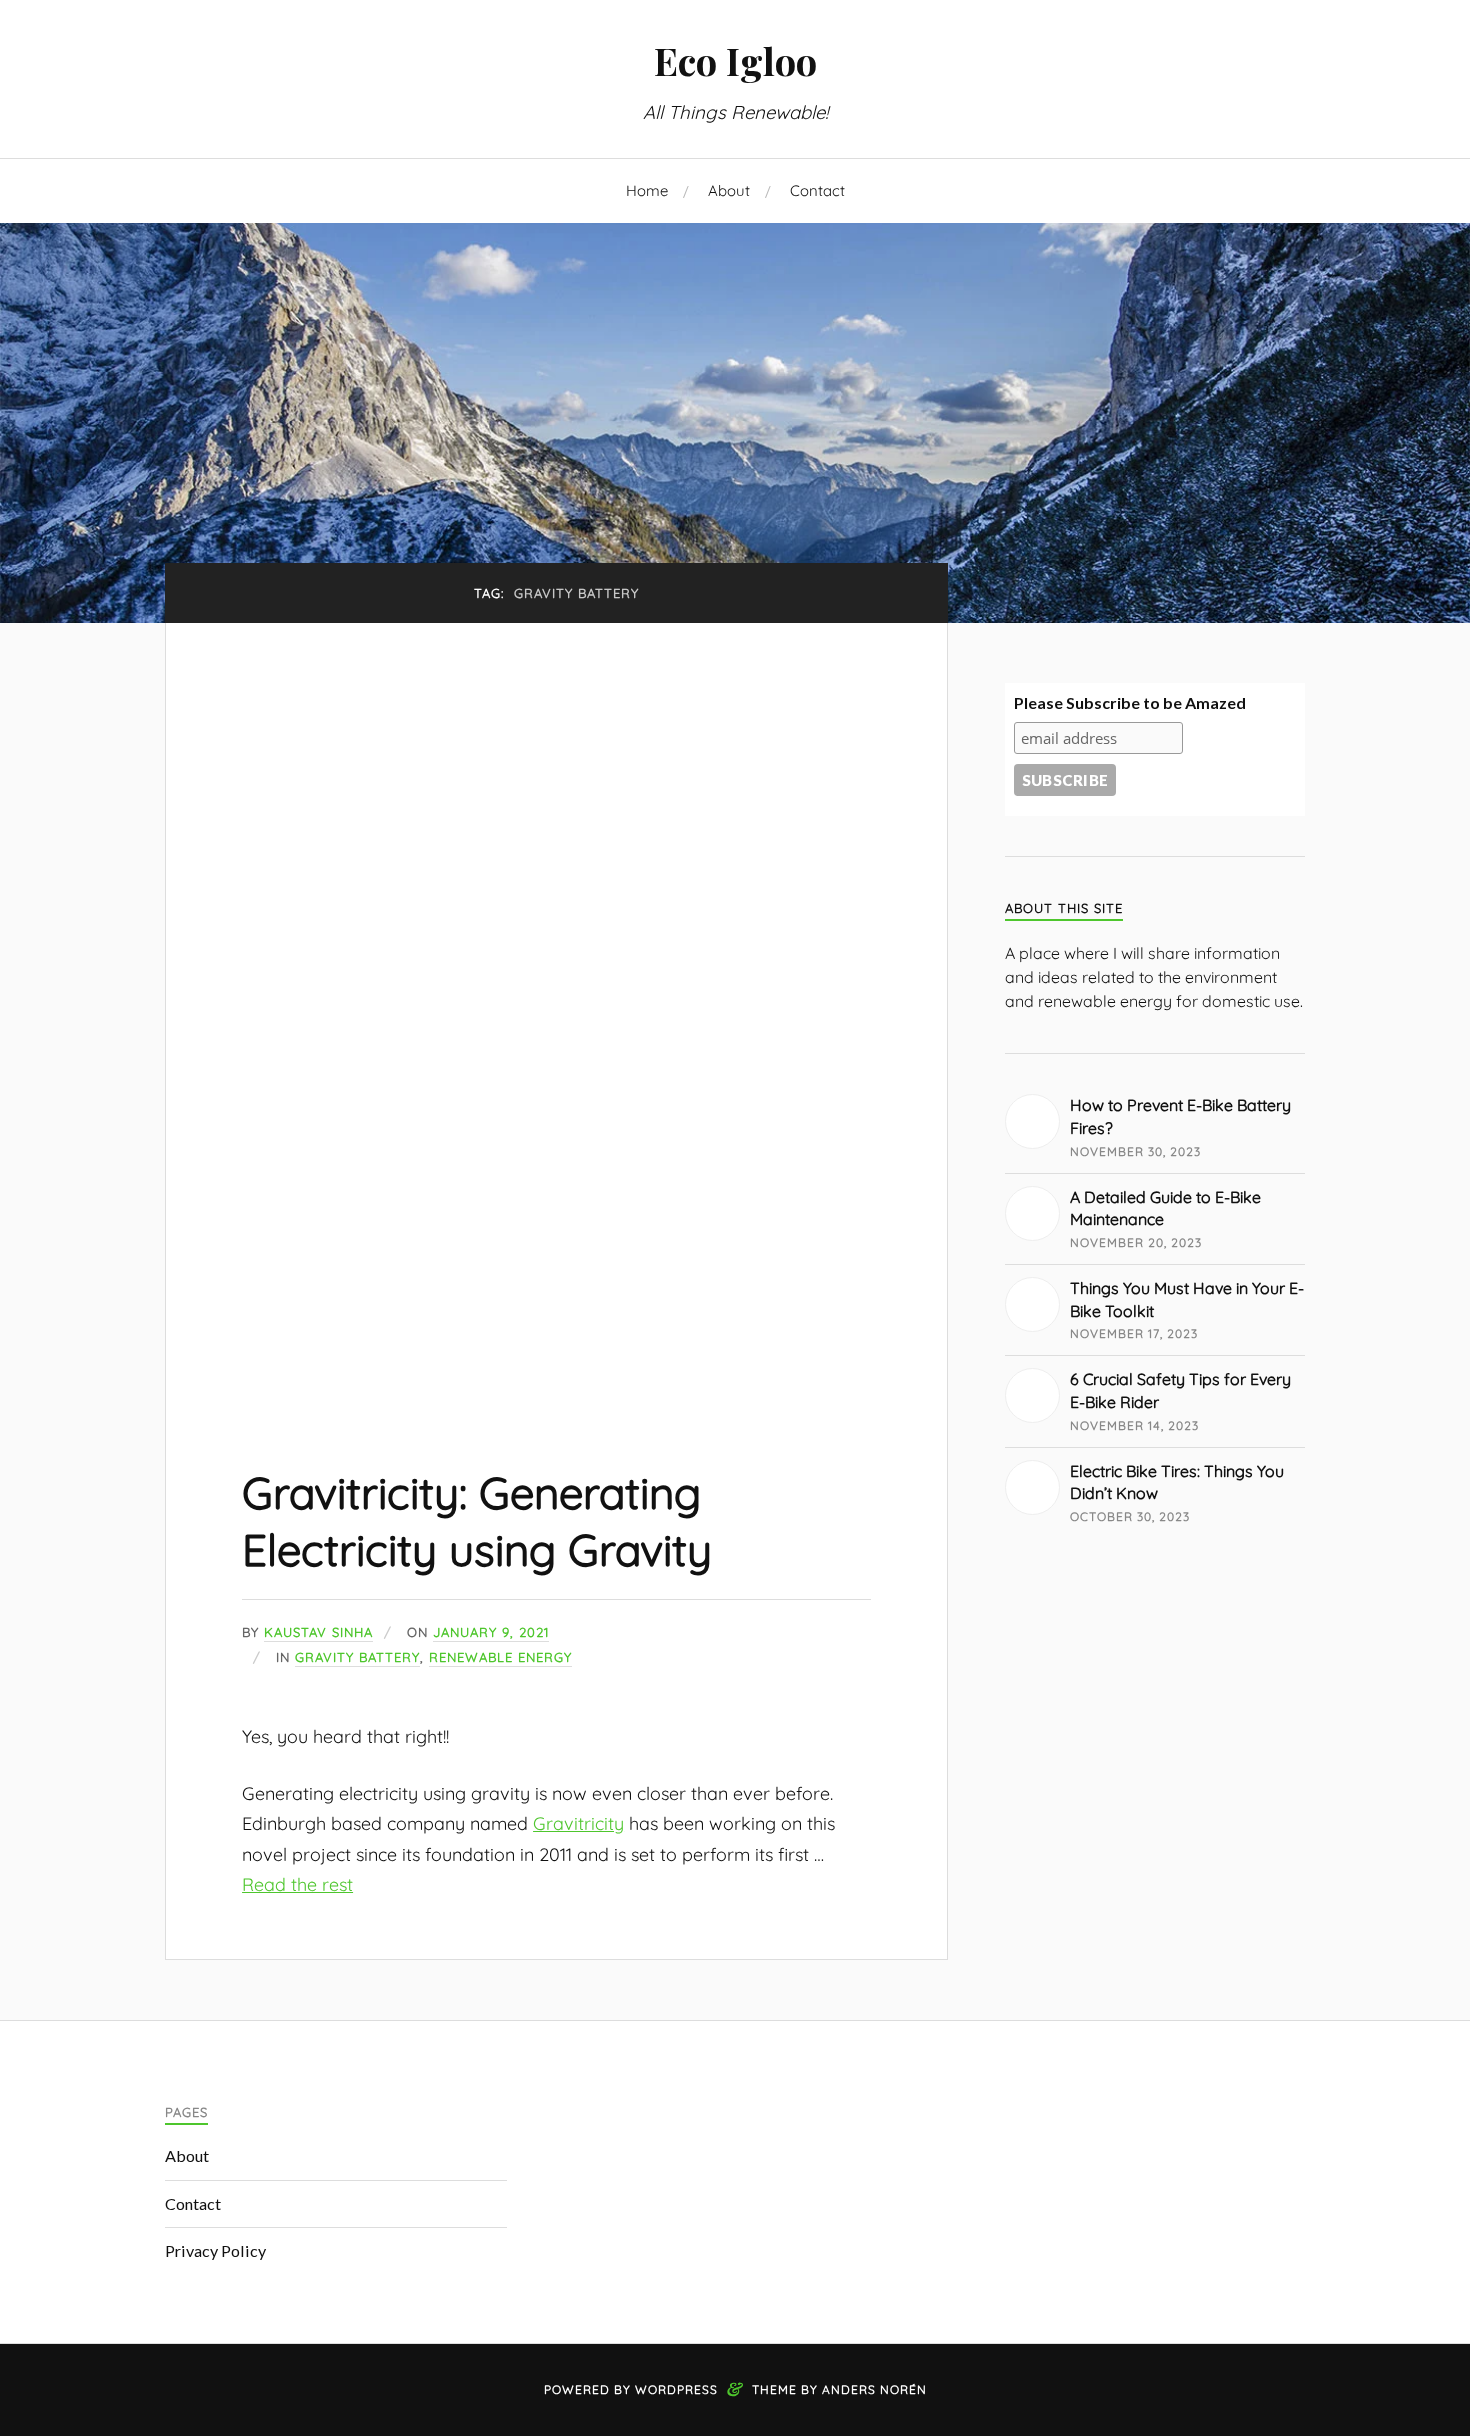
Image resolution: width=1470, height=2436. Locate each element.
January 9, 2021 (491, 1632)
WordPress (676, 2389)
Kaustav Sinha (318, 1632)
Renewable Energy (500, 1657)
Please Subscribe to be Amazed (1130, 702)
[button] (556, 1013)
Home (647, 190)
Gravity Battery (357, 1657)
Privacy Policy (215, 2250)
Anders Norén (874, 2389)
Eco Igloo (735, 60)
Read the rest (297, 1884)
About (729, 190)
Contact (817, 190)
